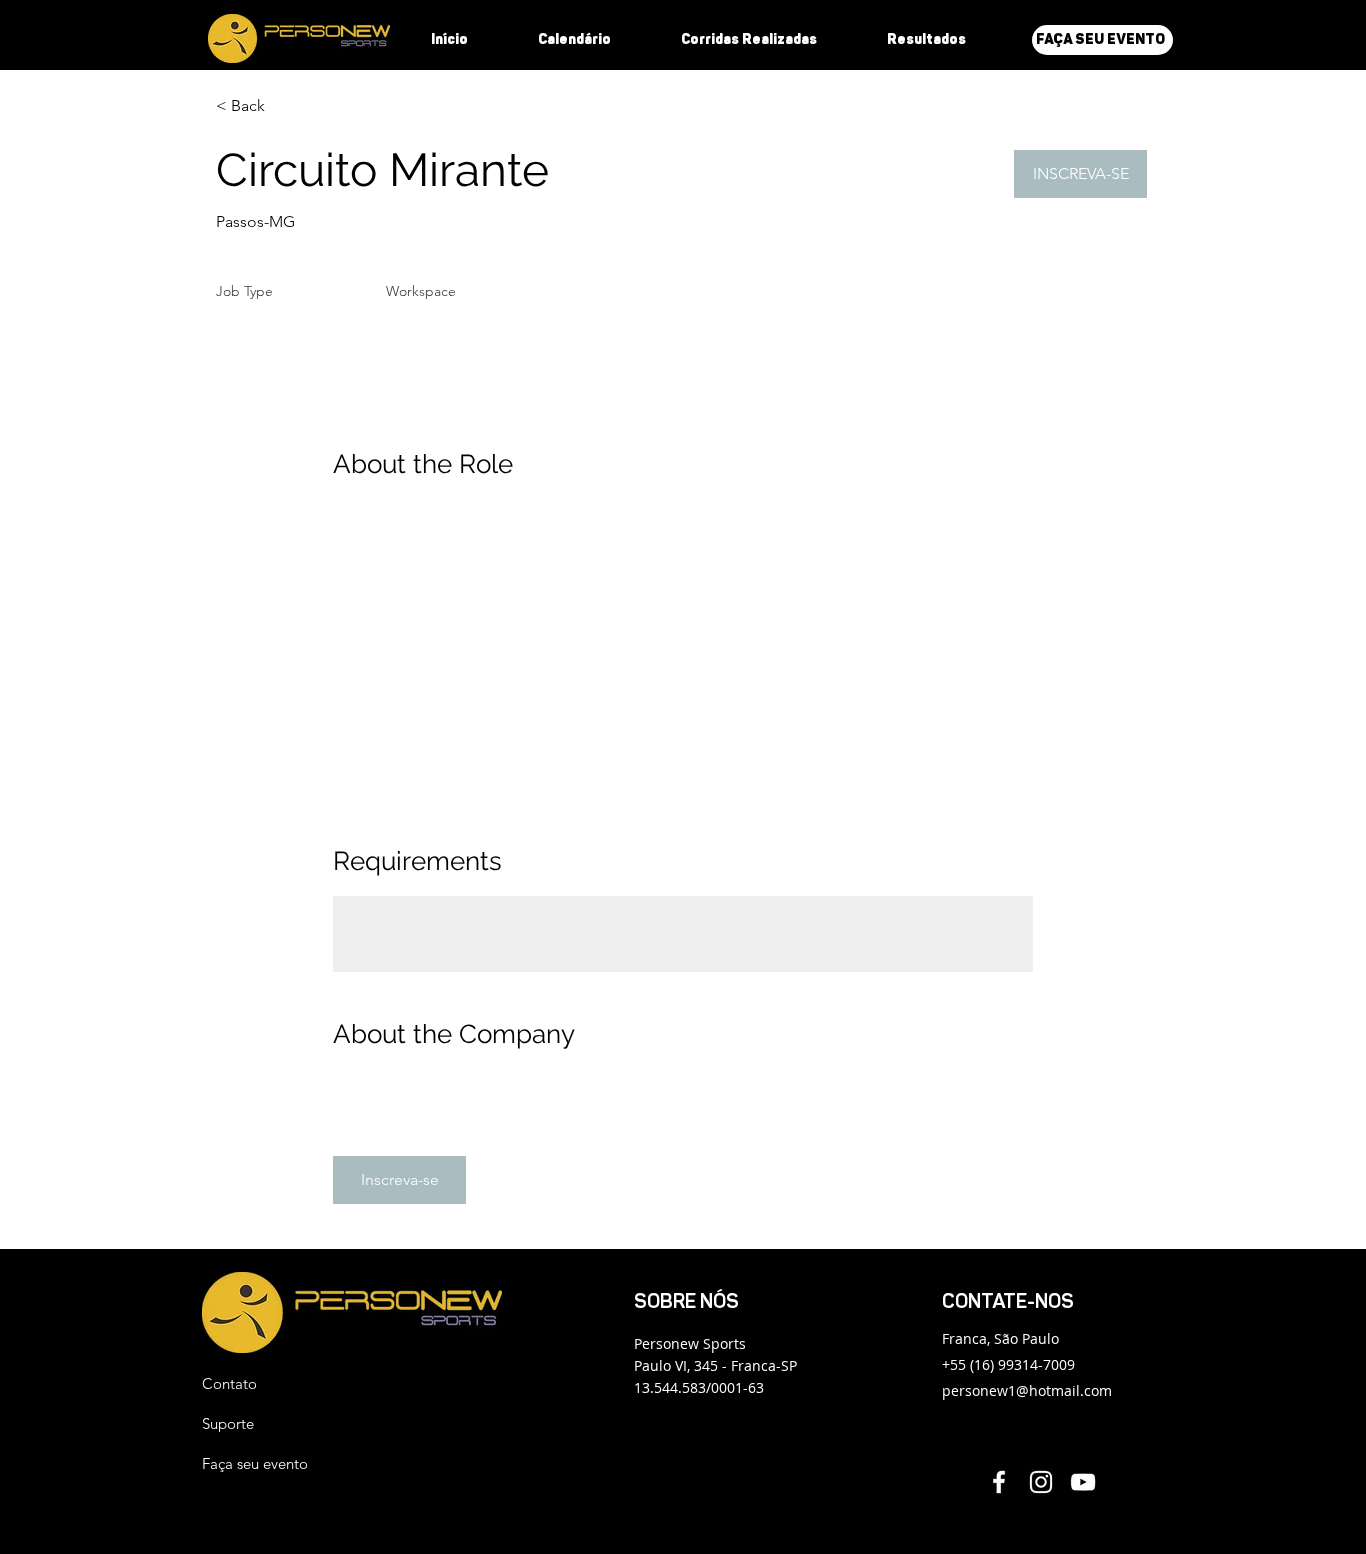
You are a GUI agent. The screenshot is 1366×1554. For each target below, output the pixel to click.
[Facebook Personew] (999, 1482)
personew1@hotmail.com (1027, 1390)
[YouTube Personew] (1083, 1482)
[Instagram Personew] (1041, 1482)
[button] (1102, 40)
